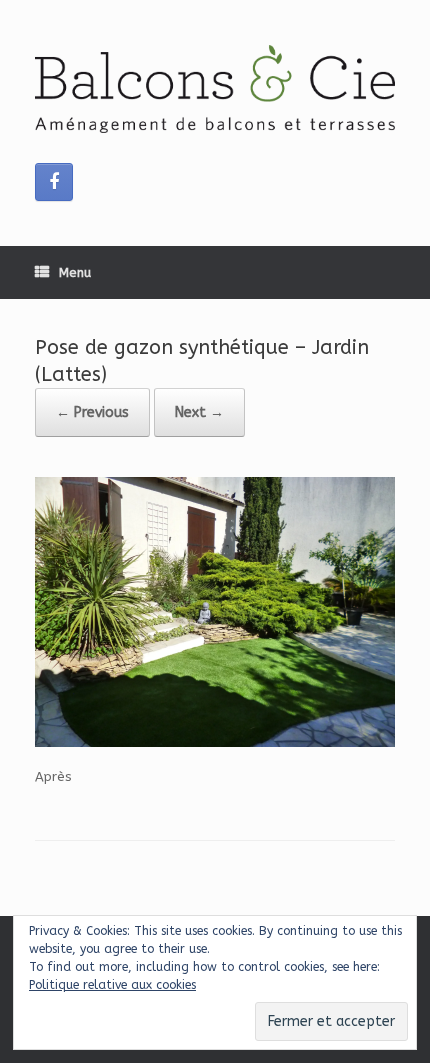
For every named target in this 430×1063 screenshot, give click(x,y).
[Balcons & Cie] (215, 89)
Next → (199, 412)
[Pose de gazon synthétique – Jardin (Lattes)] (215, 742)
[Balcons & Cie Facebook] (54, 182)
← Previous (92, 412)
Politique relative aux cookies (112, 985)
